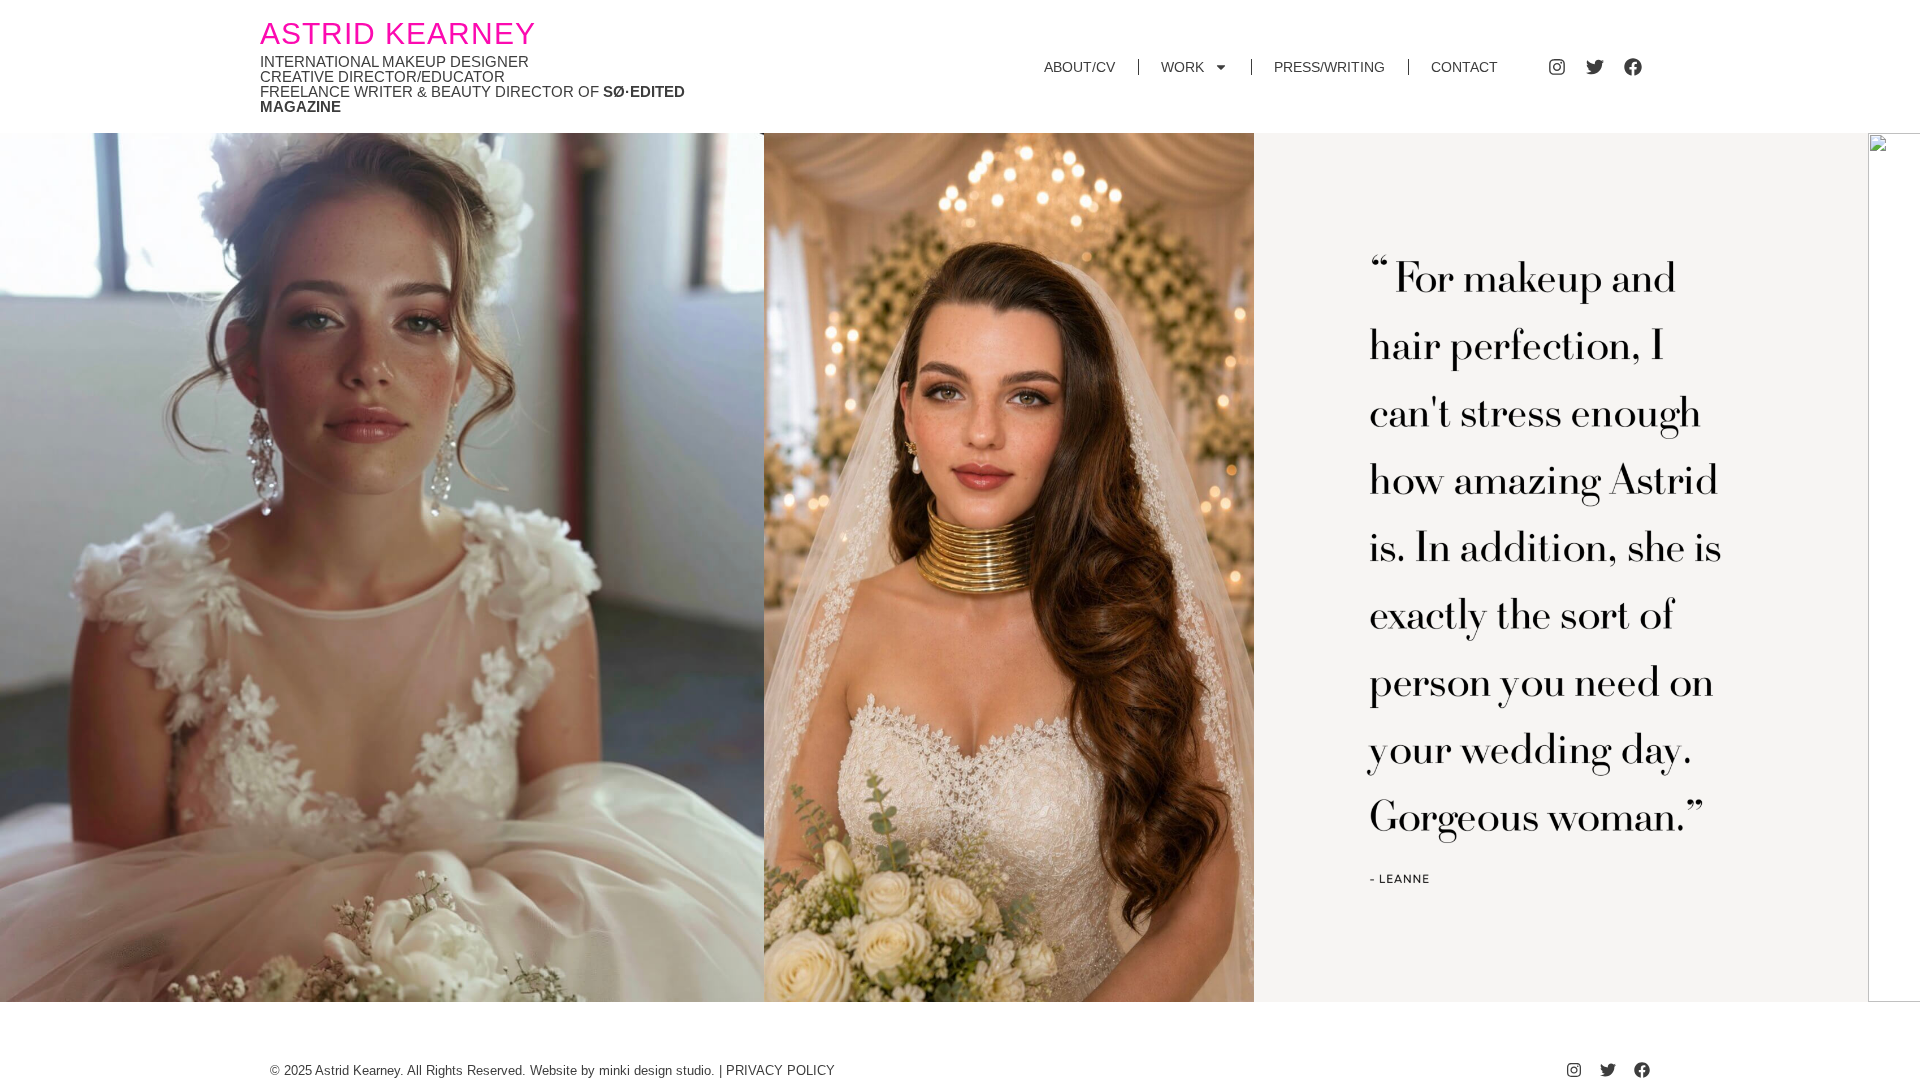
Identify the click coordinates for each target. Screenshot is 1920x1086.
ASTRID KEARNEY (398, 33)
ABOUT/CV (1079, 67)
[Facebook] (1633, 67)
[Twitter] (1595, 67)
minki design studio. (657, 1070)
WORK (1182, 67)
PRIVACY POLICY (780, 1070)
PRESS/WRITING (1329, 67)
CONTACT (1464, 67)
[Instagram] (1557, 67)
